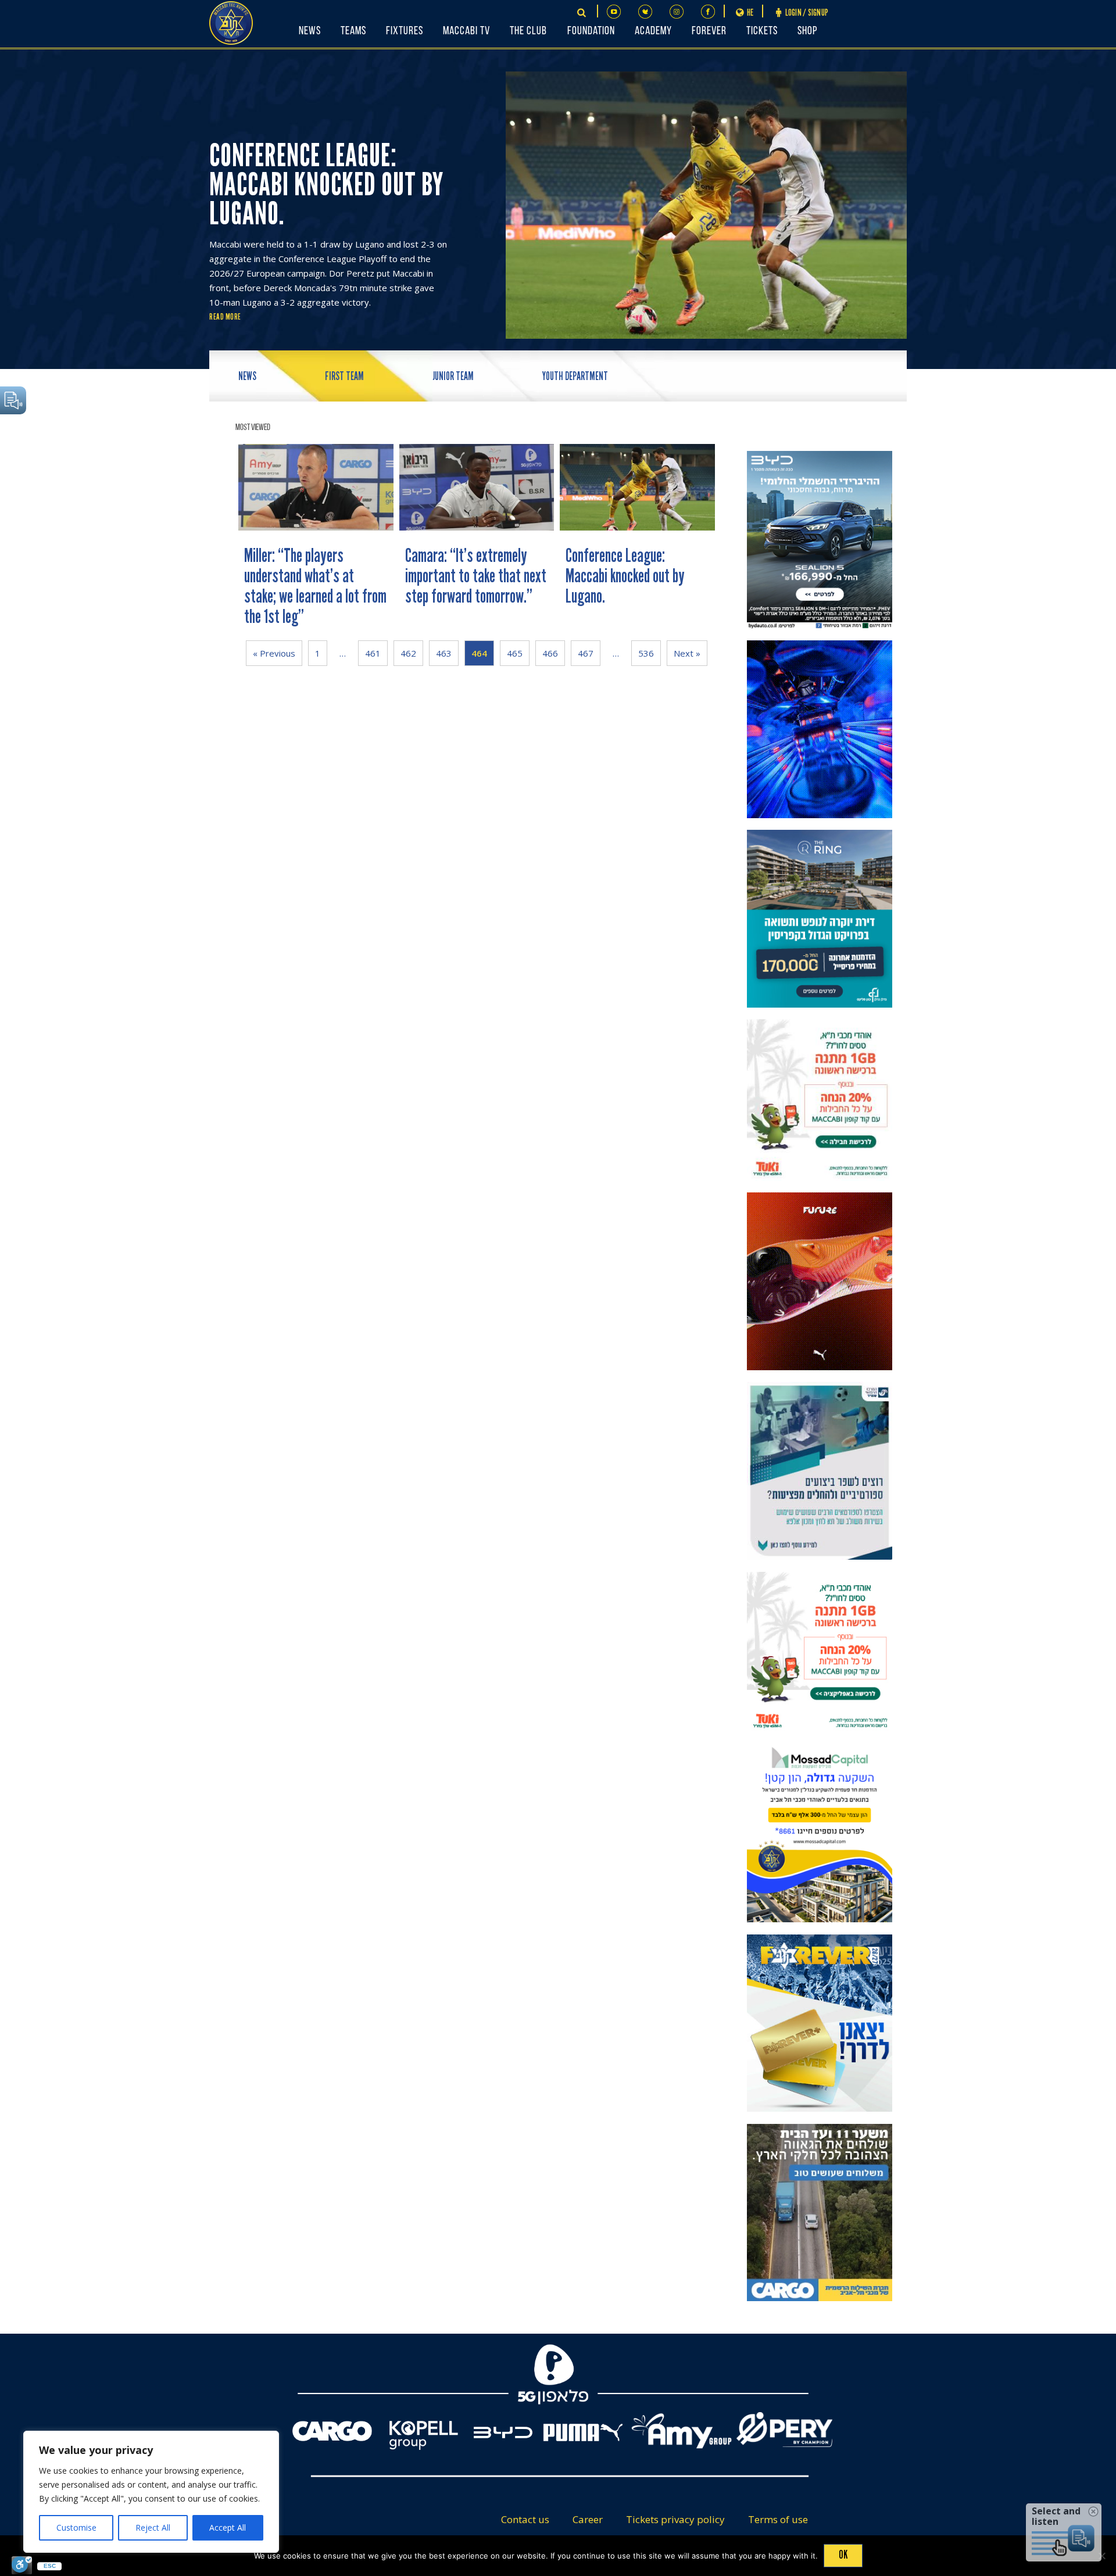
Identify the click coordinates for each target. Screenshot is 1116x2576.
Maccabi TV (466, 31)
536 (646, 653)
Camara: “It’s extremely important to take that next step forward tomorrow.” (476, 576)
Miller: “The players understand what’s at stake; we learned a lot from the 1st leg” (315, 586)
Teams (353, 31)
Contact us (525, 2519)
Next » (687, 653)
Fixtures (405, 31)
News (310, 31)
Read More (225, 317)
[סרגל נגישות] (22, 2565)
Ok (843, 2554)
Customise (76, 2527)
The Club (528, 31)
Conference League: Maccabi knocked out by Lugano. (625, 576)
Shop (807, 31)
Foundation (591, 31)
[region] (151, 2492)
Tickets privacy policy (675, 2519)
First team (344, 376)
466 (550, 653)
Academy (653, 31)
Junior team (453, 376)
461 (373, 653)
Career (588, 2519)
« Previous (274, 653)
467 (586, 653)
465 (515, 653)
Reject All (153, 2527)
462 (408, 653)
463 (444, 653)
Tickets (762, 31)
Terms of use (778, 2519)
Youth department (575, 376)
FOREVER (709, 31)
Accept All (228, 2527)
